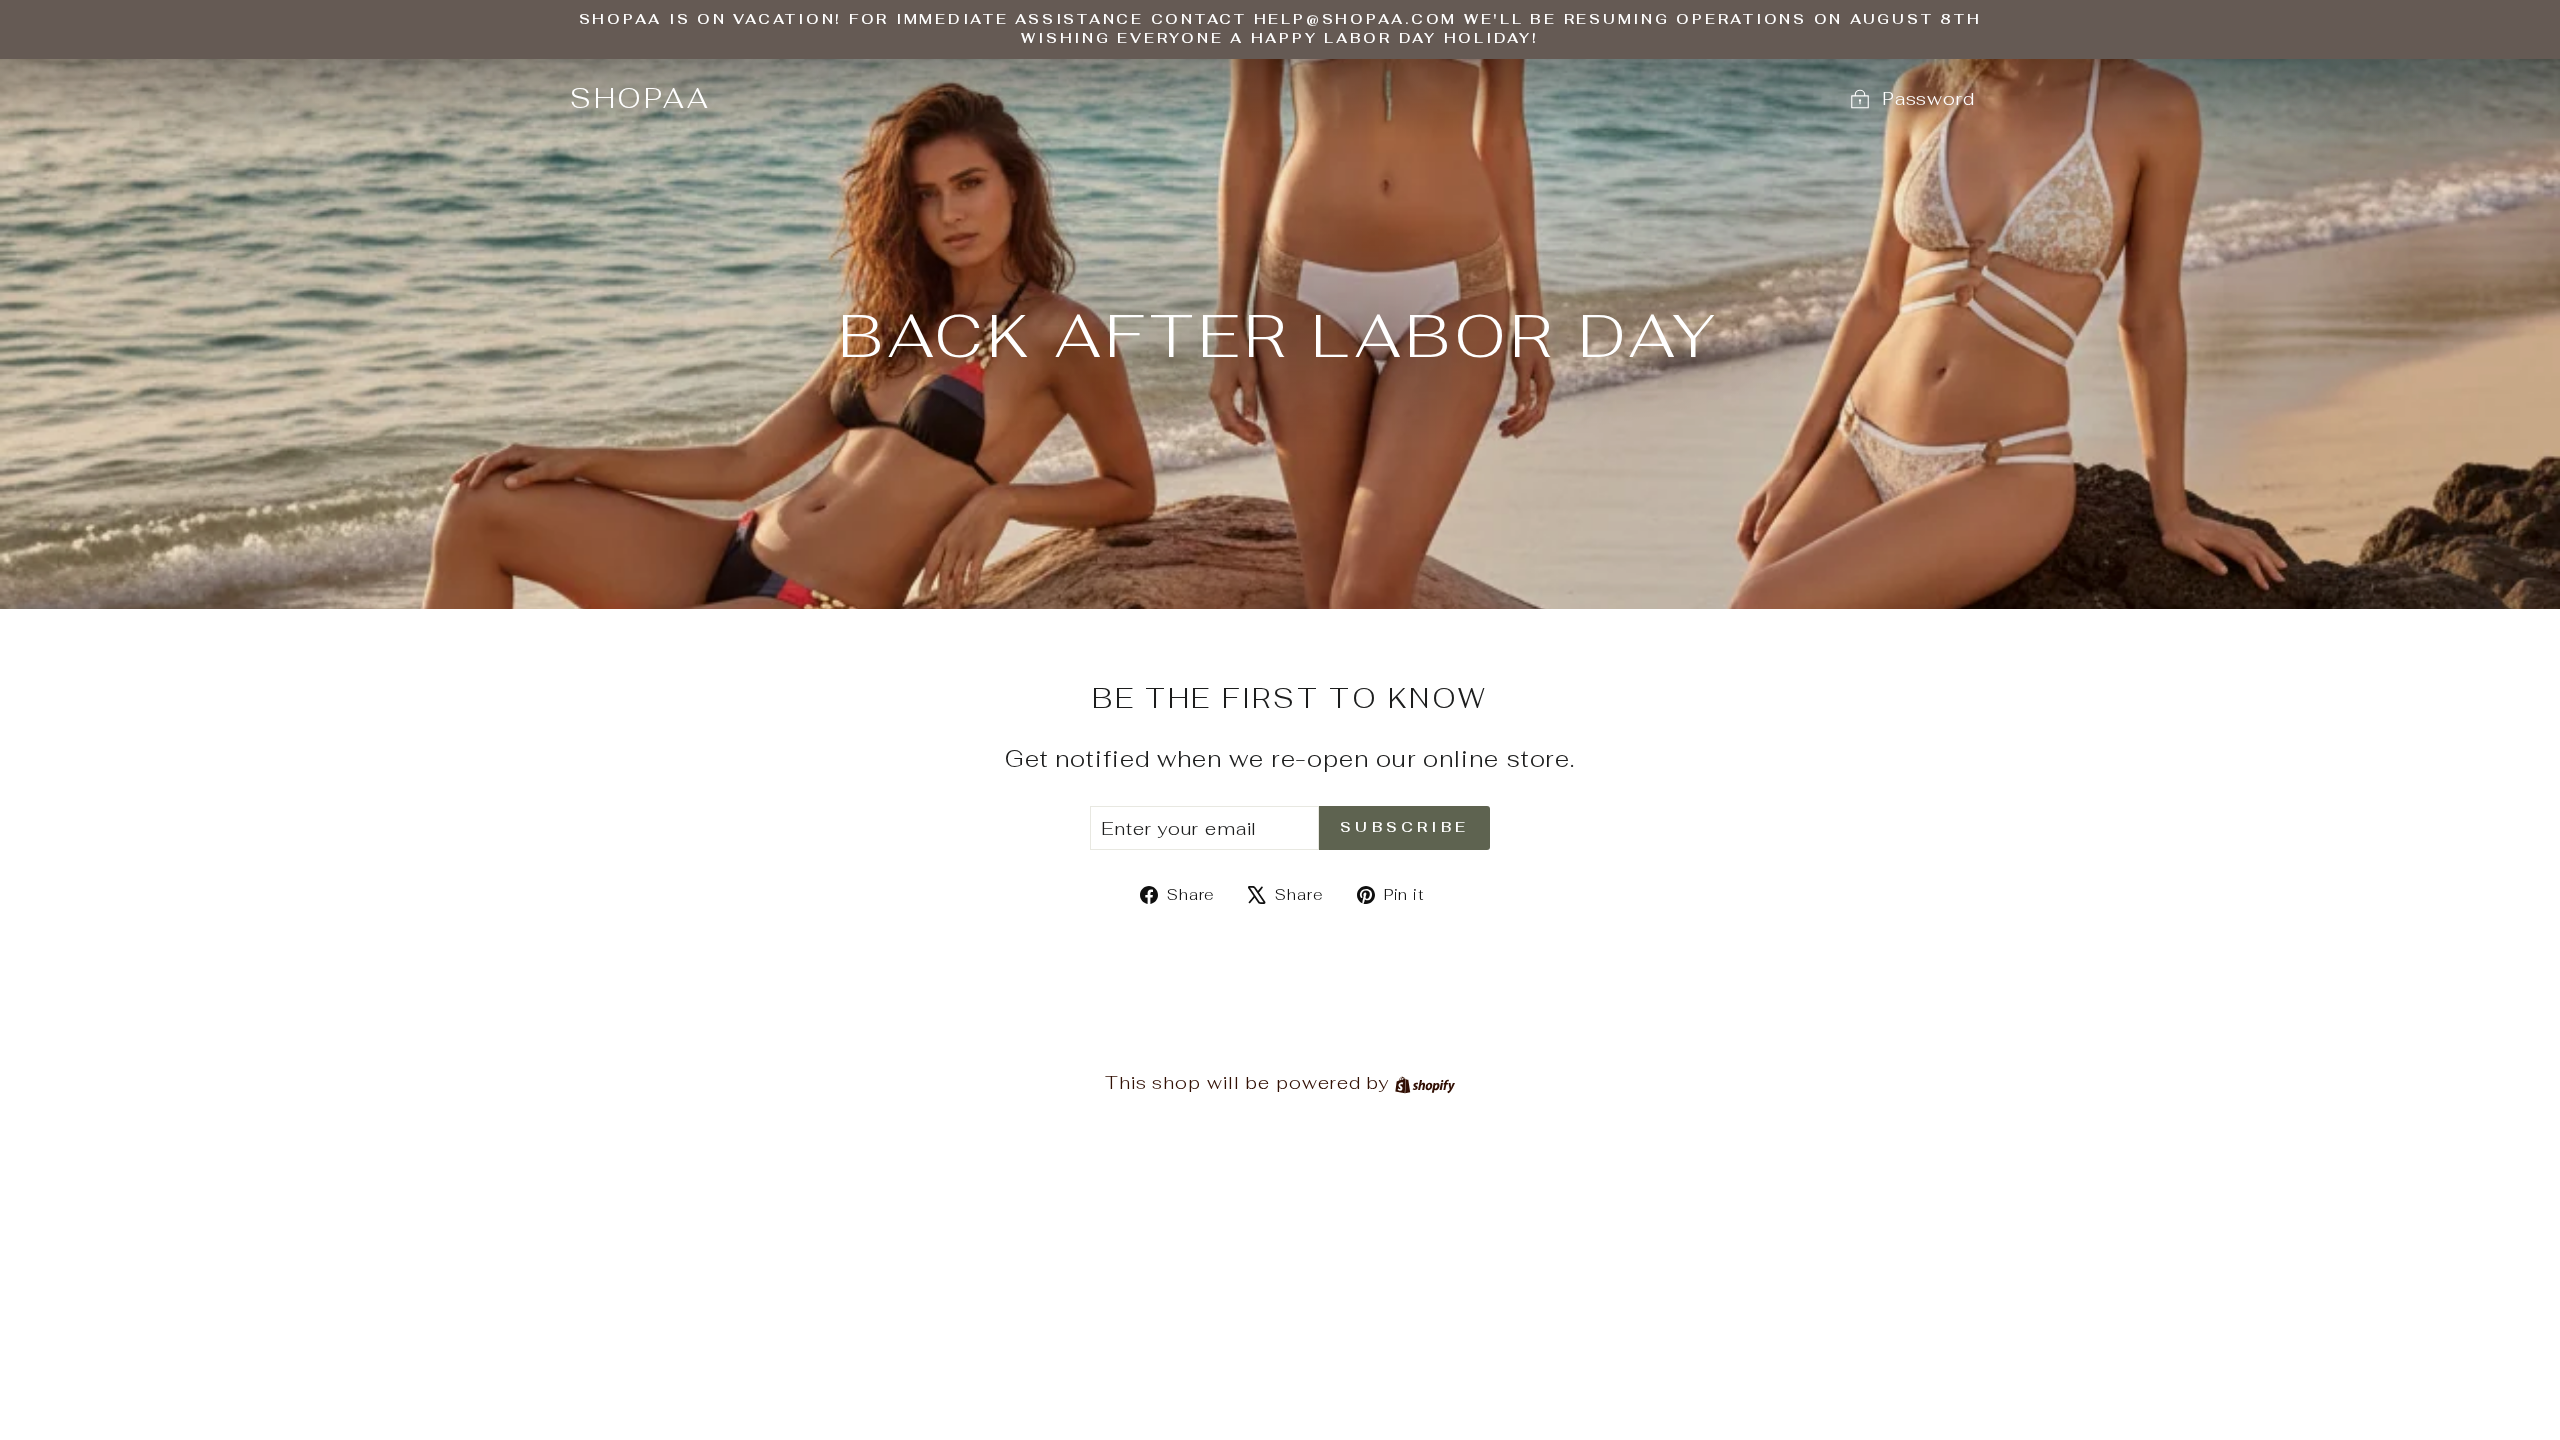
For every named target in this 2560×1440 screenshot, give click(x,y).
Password (1928, 98)
